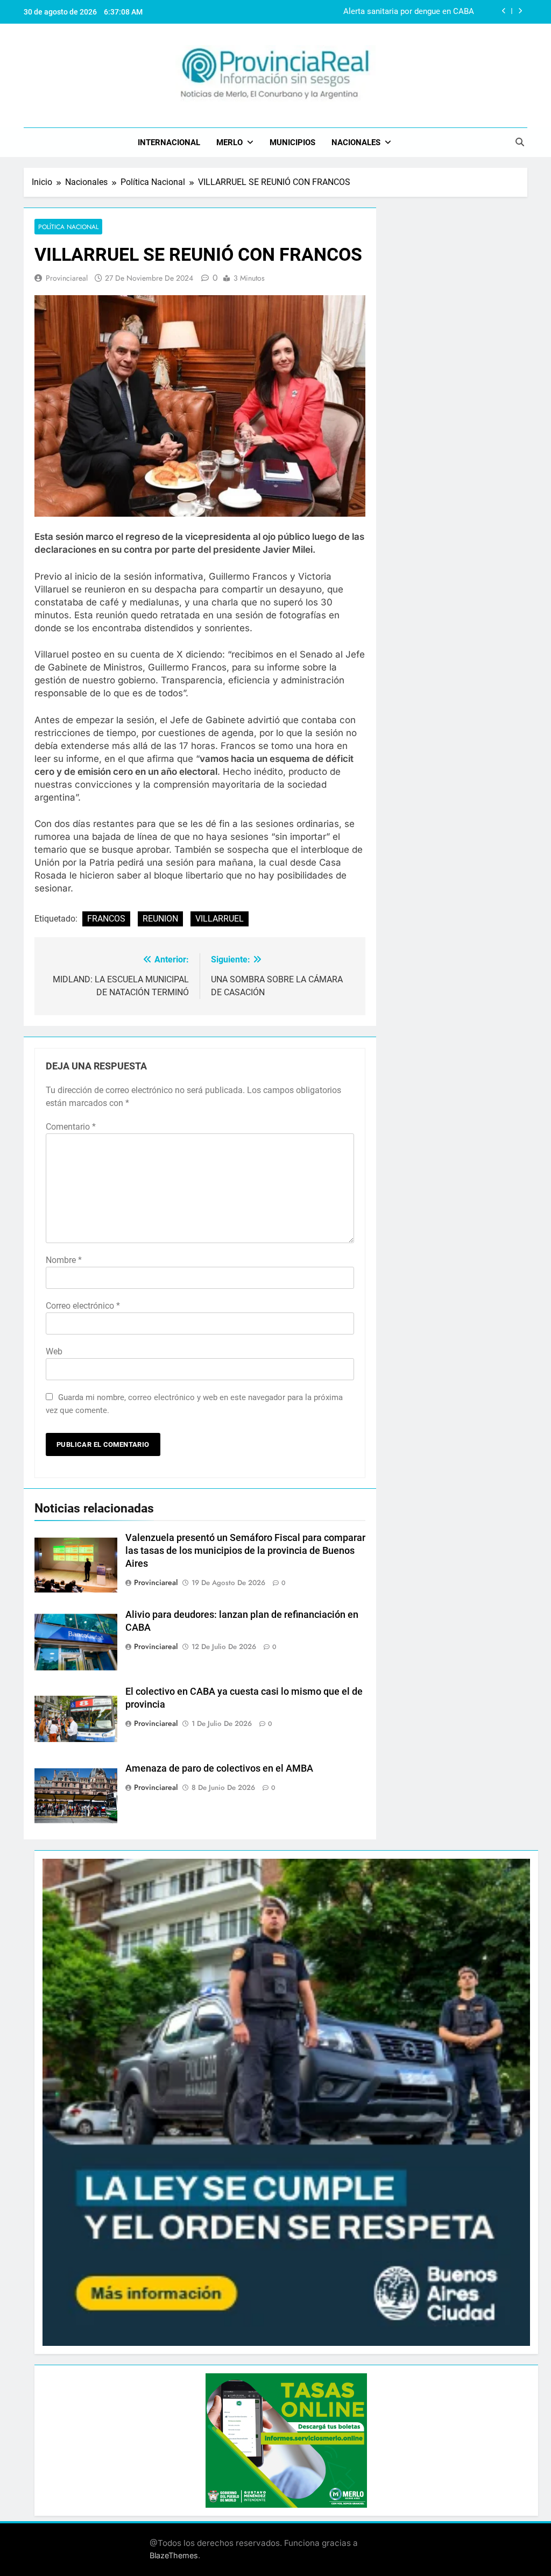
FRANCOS (106, 919)
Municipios (292, 142)
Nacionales (356, 142)
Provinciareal (67, 278)
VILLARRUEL (220, 919)
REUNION (160, 919)
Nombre (64, 1260)
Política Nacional (68, 227)
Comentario (71, 1127)
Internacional (169, 142)
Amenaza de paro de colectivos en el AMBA (219, 1768)
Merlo (229, 142)
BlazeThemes (174, 2555)
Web (54, 1351)
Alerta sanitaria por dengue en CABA (409, 12)
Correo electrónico (83, 1306)
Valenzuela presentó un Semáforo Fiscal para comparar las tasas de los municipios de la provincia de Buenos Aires (245, 1551)
